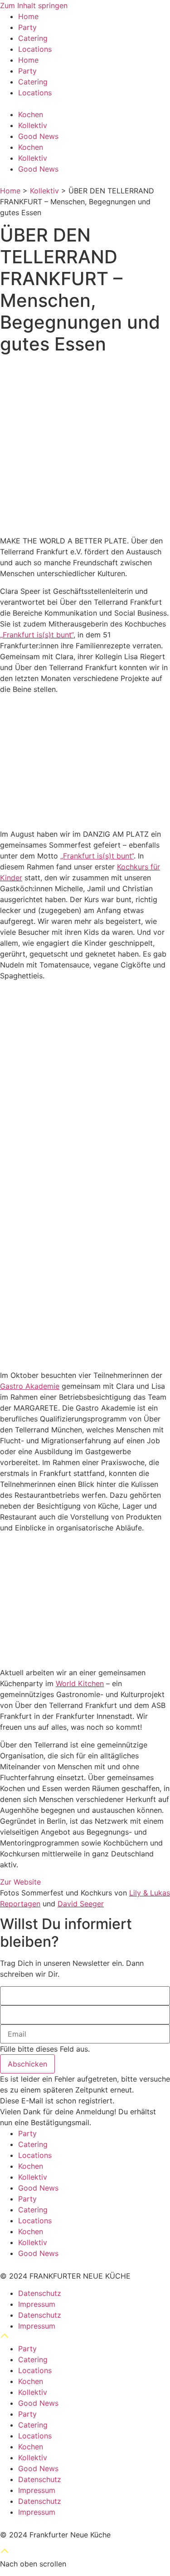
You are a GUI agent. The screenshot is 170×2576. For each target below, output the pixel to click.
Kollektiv (33, 125)
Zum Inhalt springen (34, 5)
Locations (35, 49)
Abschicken (27, 2064)
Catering (33, 38)
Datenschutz (40, 2293)
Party (27, 27)
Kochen (31, 114)
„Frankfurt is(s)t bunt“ (37, 635)
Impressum (37, 2304)
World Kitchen (80, 1683)
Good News (38, 136)
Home (28, 16)
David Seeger (81, 1904)
